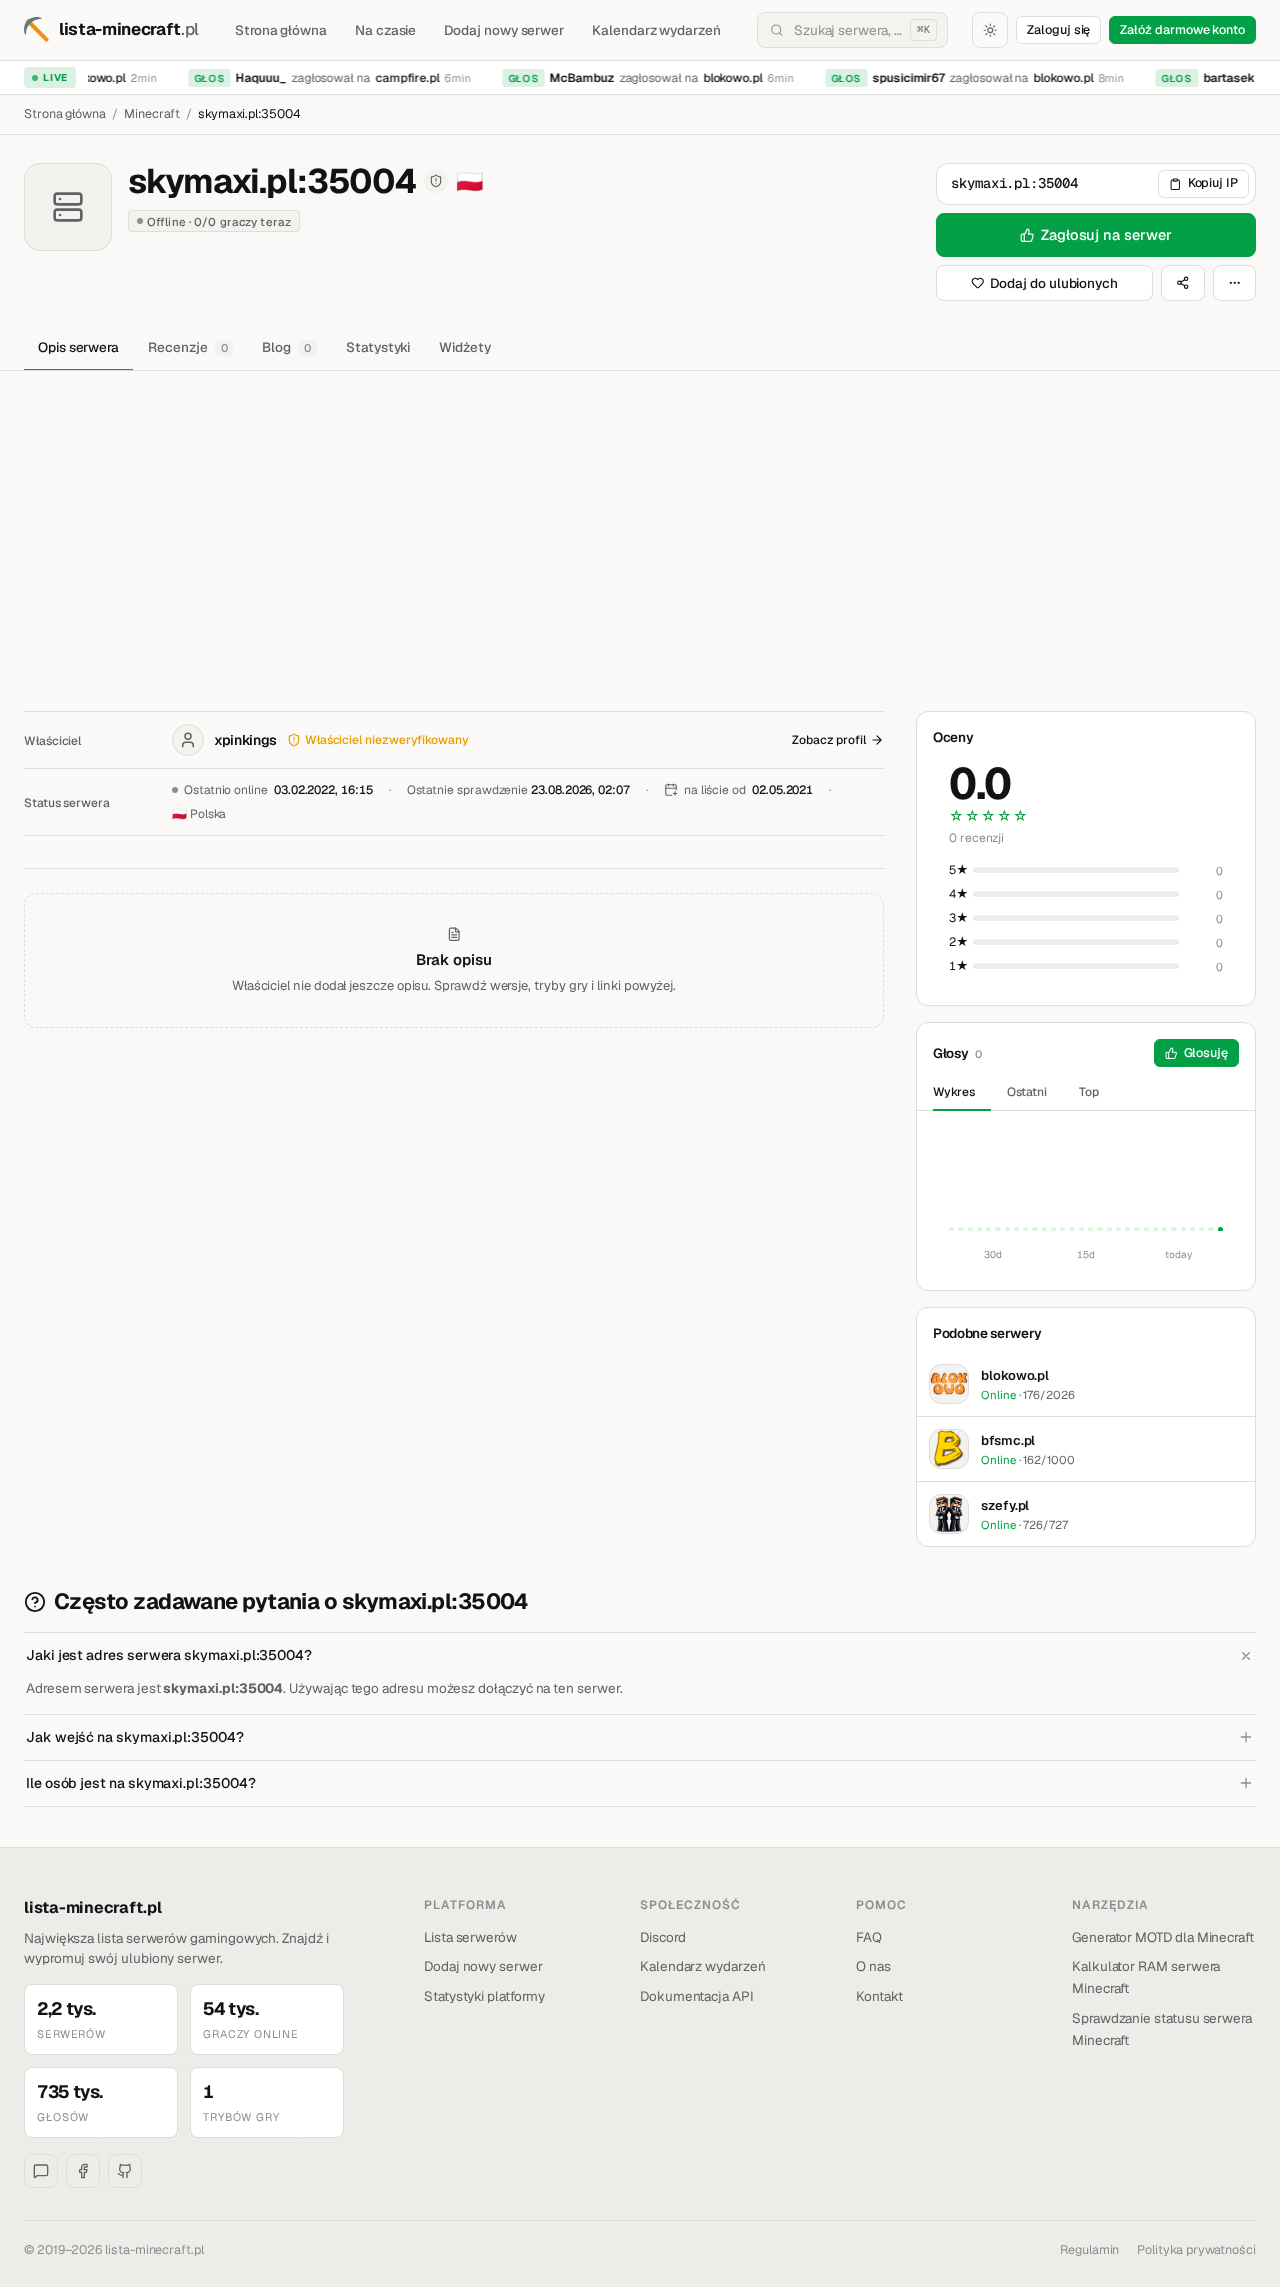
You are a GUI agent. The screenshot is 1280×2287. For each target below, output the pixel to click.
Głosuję (1206, 1052)
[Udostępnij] (1183, 283)
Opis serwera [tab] (78, 347)
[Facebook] (83, 2171)
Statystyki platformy (484, 1996)
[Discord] (41, 2171)
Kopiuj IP (1213, 182)
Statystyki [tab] (378, 347)
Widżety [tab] (465, 347)
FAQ (869, 1937)
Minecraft (152, 113)
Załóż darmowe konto (1182, 29)
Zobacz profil (829, 740)
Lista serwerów (470, 1937)
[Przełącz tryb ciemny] (990, 30)
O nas (873, 1966)
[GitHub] (125, 2171)
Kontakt (879, 1996)
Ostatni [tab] (1027, 1092)
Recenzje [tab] (187, 347)
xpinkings (245, 740)
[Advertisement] (640, 521)
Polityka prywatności (1196, 2249)
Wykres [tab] (954, 1092)
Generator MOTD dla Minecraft (1163, 1937)
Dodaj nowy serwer (504, 30)
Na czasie (385, 30)
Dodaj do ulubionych (1054, 283)
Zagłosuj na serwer (1106, 234)
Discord (663, 1937)
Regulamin (1089, 2249)
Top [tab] (1089, 1092)
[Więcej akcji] (1235, 283)
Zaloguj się (1058, 29)
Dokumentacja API (697, 1996)
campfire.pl (398, 78)
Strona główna (281, 30)
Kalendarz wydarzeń (656, 30)
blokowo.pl (723, 78)
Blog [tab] (286, 347)
